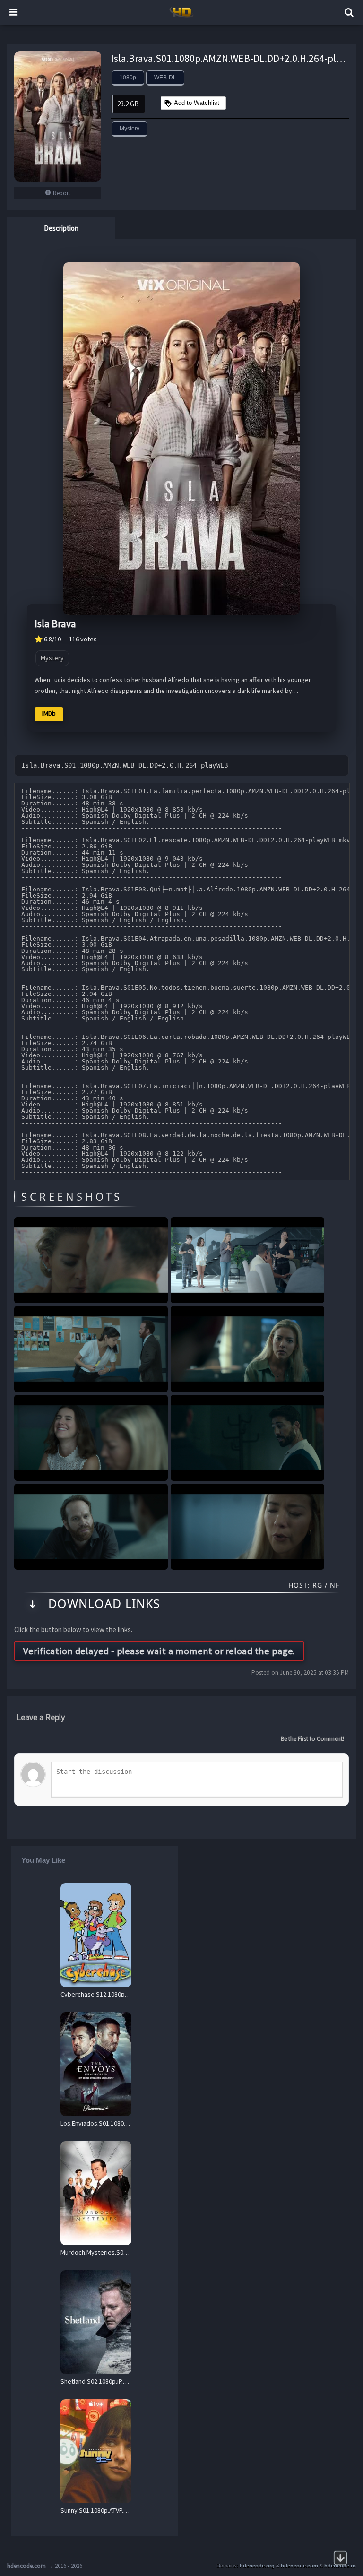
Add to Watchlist (197, 103)
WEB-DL (165, 78)
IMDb (49, 713)
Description (61, 228)
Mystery (130, 129)
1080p (128, 78)
